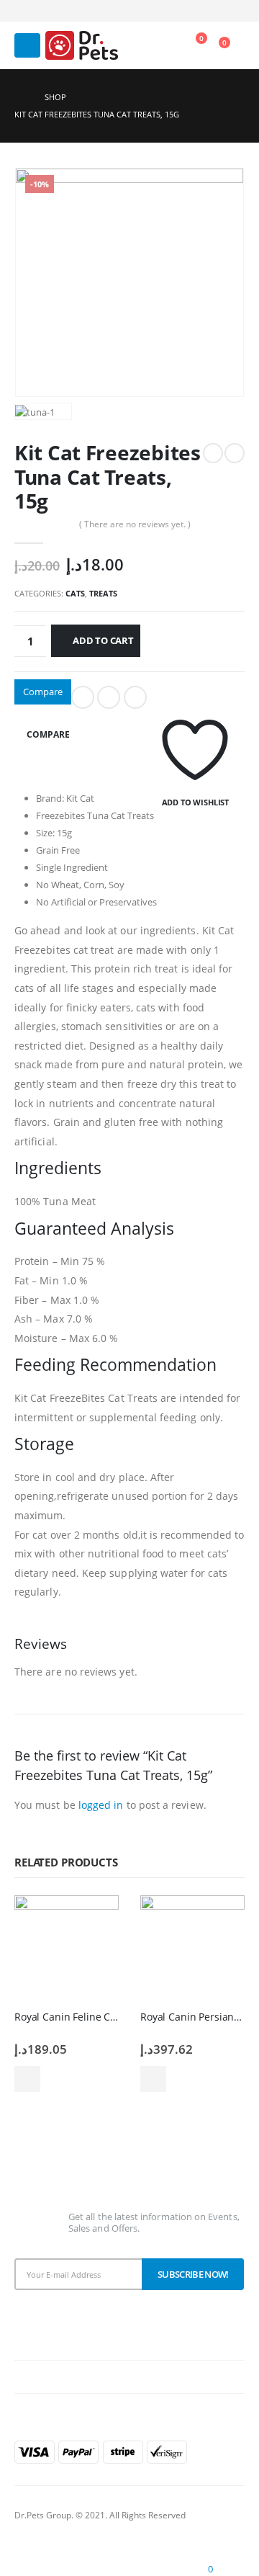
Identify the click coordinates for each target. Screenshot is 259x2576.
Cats (75, 593)
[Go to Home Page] (19, 97)
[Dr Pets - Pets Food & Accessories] (82, 45)
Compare (43, 692)
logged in (101, 1805)
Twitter (109, 697)
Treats (103, 593)
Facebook (83, 697)
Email (135, 697)
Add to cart (103, 640)
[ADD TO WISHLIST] (195, 697)
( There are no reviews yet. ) (135, 524)
